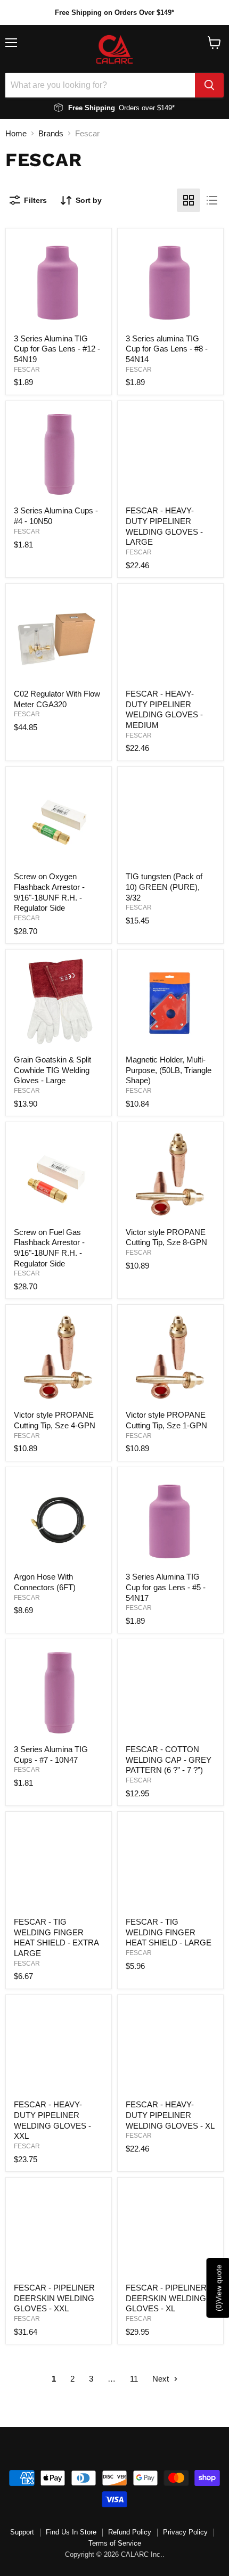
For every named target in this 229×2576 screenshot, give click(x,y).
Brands (51, 133)
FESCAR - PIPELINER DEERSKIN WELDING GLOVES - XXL (54, 2298)
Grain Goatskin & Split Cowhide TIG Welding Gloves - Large (52, 1070)
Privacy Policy (185, 2532)
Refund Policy (130, 2532)
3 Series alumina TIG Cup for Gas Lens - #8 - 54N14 (167, 349)
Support (22, 2532)
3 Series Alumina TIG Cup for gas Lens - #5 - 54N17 (166, 1587)
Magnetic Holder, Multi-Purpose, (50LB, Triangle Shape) (169, 1070)
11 (134, 2379)
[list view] (212, 200)
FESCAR (27, 370)
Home (16, 133)
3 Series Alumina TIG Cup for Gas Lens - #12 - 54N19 (57, 349)
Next (162, 2379)
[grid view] (189, 200)
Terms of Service (115, 2543)
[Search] (209, 85)
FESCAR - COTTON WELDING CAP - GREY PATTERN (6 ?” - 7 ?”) (169, 1760)
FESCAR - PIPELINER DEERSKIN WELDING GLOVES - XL (166, 2298)
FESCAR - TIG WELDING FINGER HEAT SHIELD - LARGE (169, 1932)
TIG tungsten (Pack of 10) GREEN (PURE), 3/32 (164, 887)
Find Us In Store (71, 2532)
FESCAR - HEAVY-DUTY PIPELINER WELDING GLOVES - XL (170, 2115)
